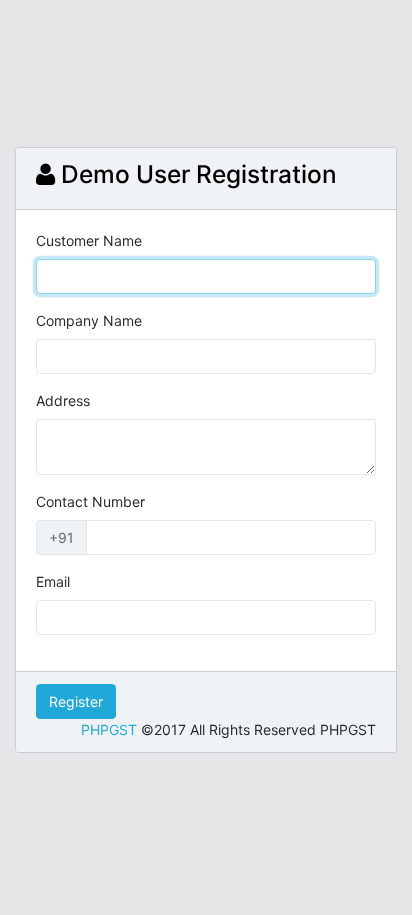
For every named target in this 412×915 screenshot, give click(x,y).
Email (53, 581)
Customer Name (89, 240)
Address (63, 400)
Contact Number (90, 501)
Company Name (89, 320)
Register (76, 701)
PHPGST (109, 729)
